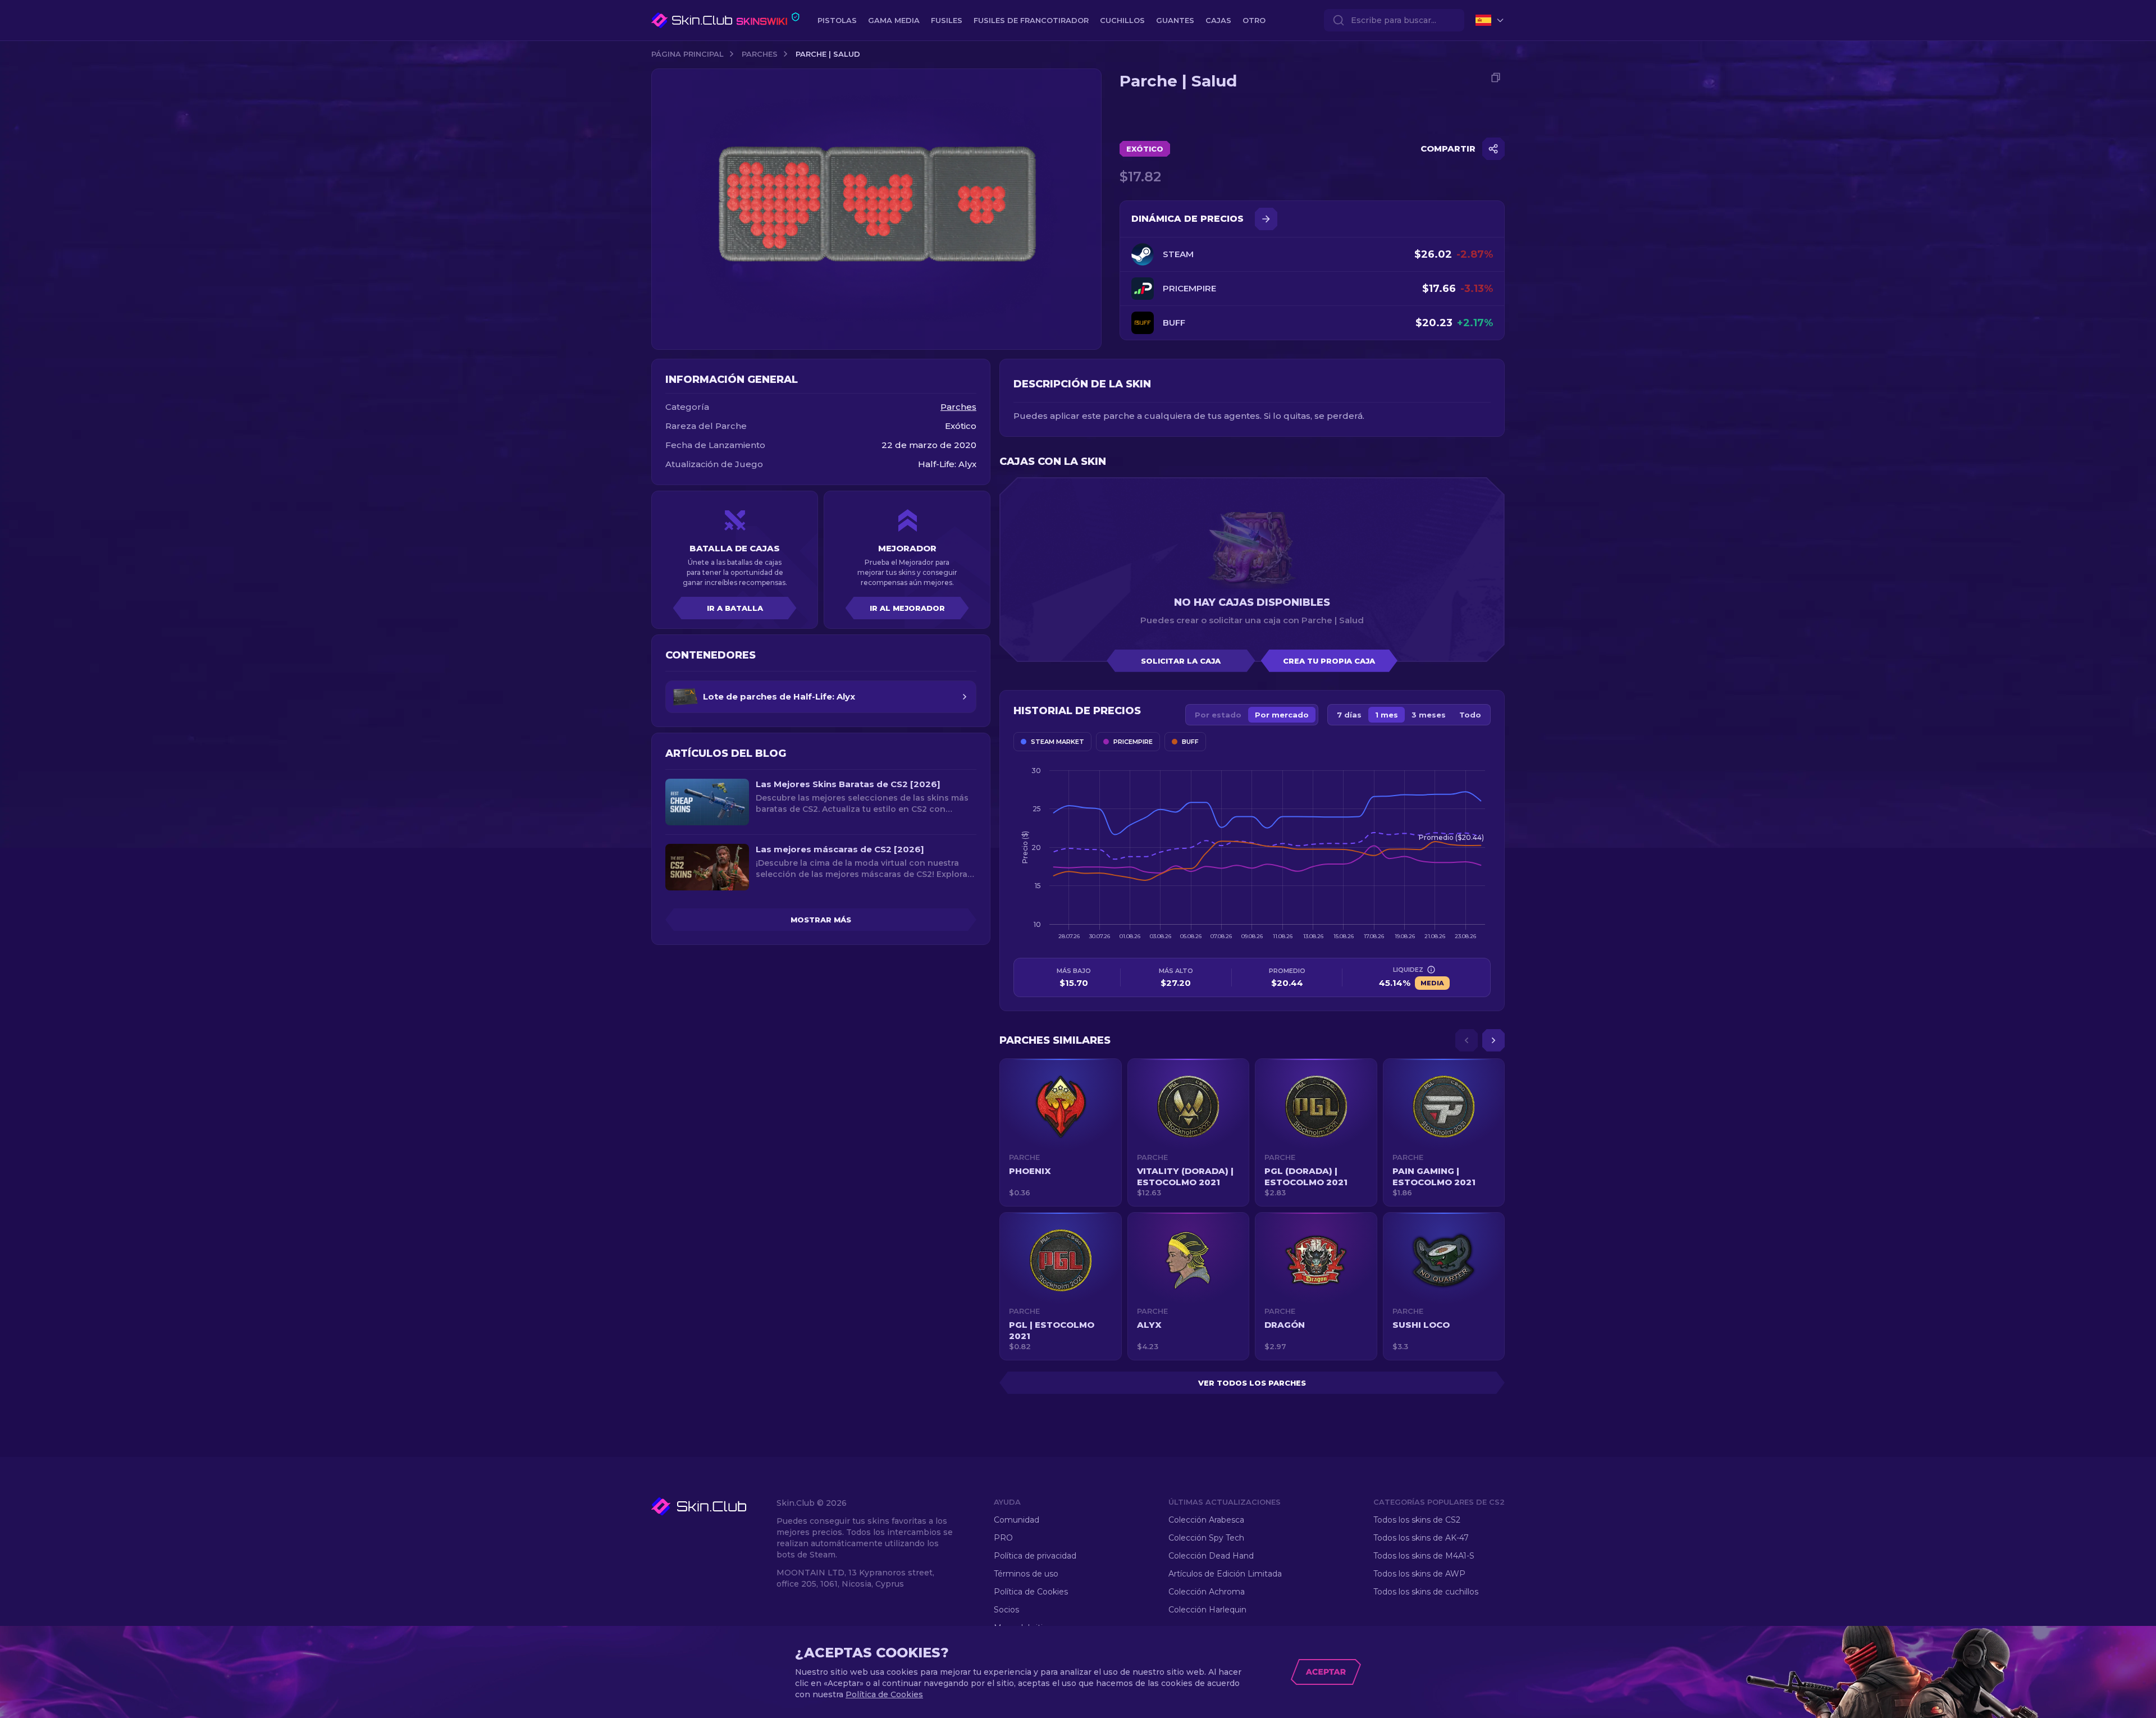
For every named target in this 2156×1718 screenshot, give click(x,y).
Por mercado (1282, 715)
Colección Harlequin (1207, 1610)
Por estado (1218, 715)
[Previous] (1467, 1040)
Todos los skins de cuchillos (1426, 1592)
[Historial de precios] (1266, 219)
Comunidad (1017, 1520)
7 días (1349, 715)
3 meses (1429, 715)
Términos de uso (1026, 1574)
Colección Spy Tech (1206, 1538)
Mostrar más (821, 920)
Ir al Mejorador (907, 608)
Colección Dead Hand (1211, 1556)
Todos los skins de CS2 (1417, 1520)
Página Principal (688, 54)
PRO (1003, 1538)
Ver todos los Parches (1252, 1383)
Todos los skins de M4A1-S (1424, 1556)
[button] (1061, 1132)
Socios (1006, 1610)
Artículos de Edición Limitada (1225, 1574)
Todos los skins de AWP (1419, 1574)
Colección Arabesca (1206, 1520)
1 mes (1387, 715)
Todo (1470, 715)
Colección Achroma (1207, 1592)
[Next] (1493, 1040)
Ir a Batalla (735, 608)
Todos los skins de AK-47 (1421, 1538)
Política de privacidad (1035, 1556)
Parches (760, 54)
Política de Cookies (1031, 1592)
